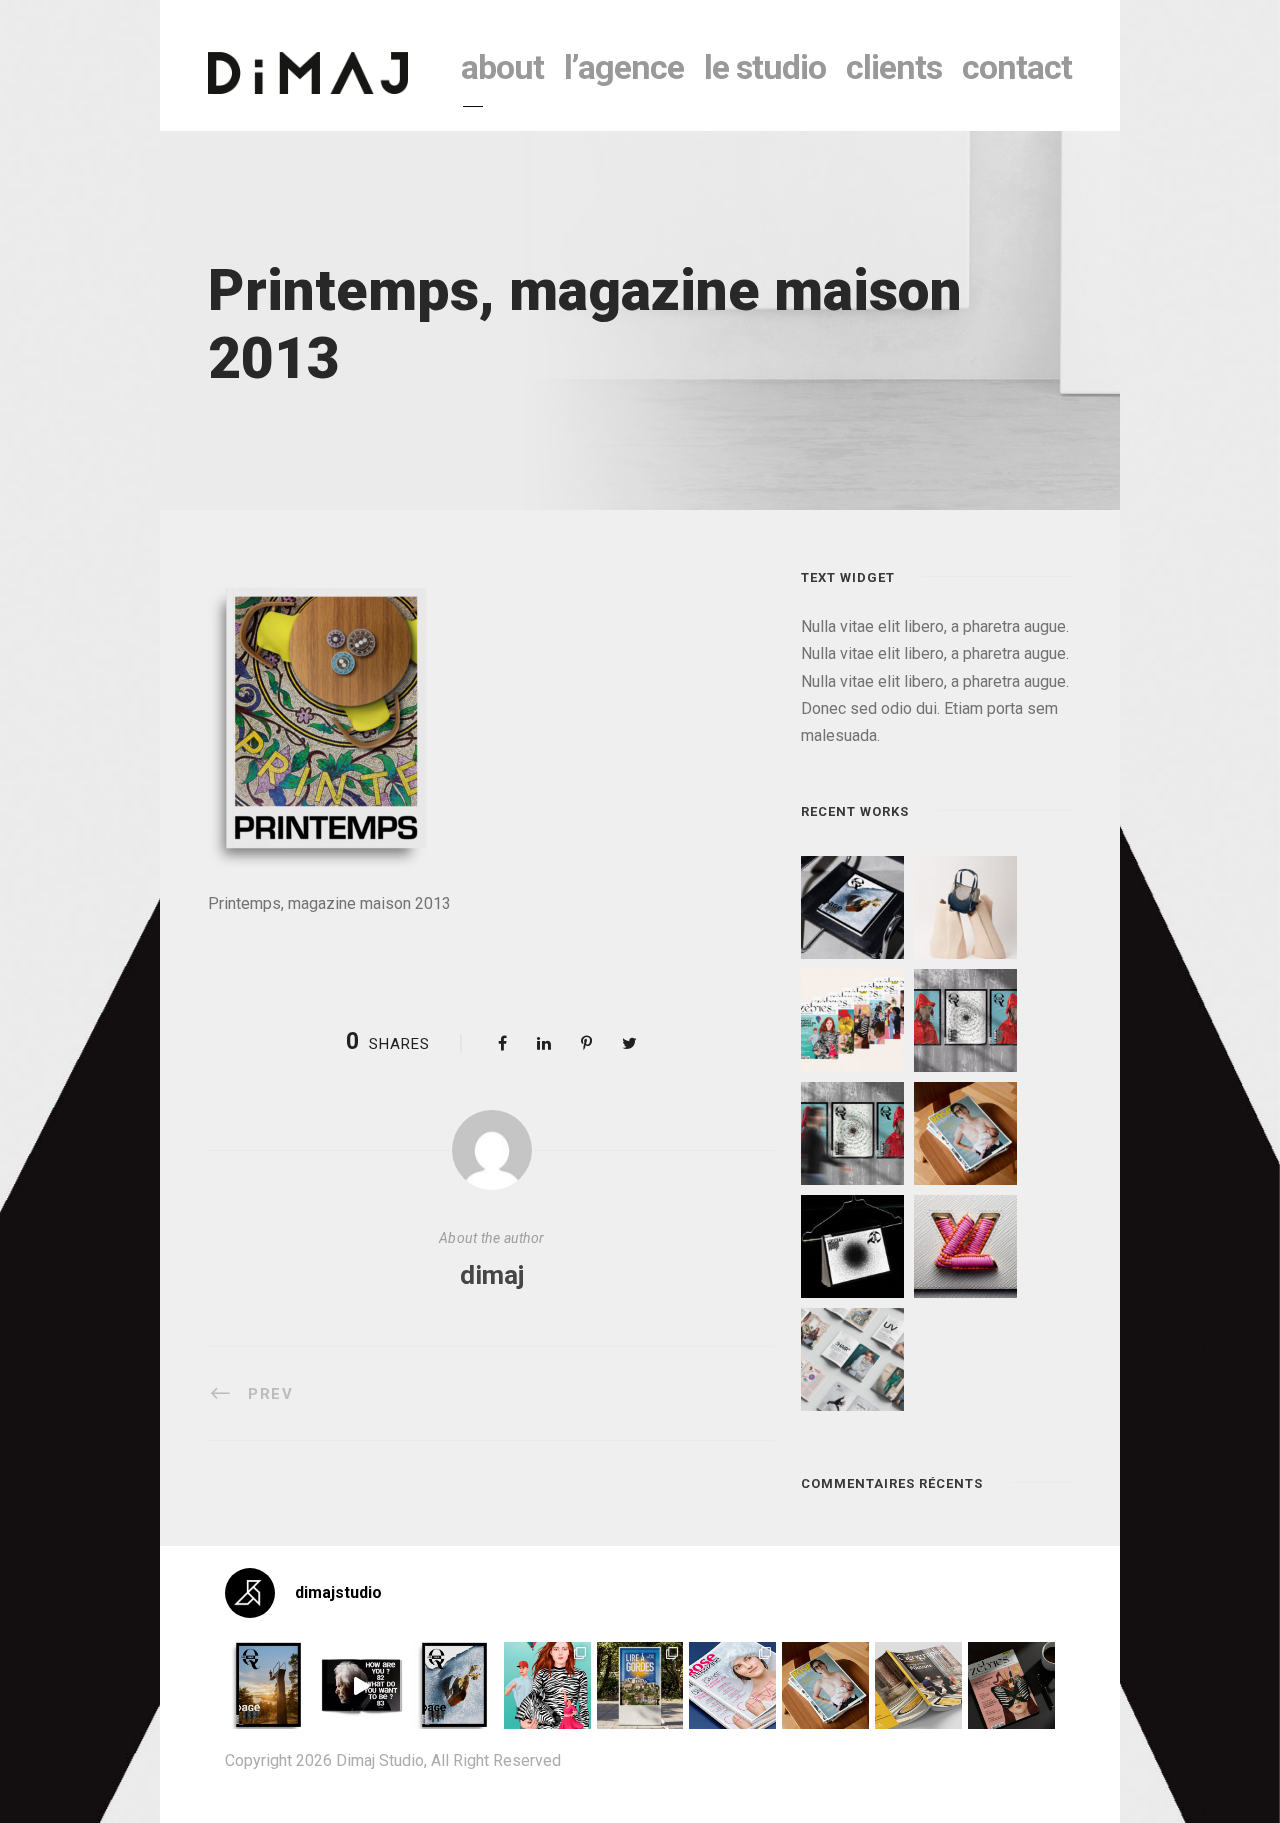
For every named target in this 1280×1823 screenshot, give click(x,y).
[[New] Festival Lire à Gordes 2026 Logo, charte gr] (640, 1685)
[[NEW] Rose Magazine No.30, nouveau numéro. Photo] (732, 1685)
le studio (765, 67)
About (502, 67)
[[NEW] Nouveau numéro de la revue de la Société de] (918, 1685)
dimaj (492, 1275)
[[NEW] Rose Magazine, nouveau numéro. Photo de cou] (825, 1685)
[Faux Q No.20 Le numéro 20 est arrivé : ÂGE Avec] (268, 1685)
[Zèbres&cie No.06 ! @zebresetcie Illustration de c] (547, 1685)
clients (894, 67)
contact (1017, 67)
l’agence (624, 67)
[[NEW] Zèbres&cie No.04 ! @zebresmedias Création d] (1011, 1685)
